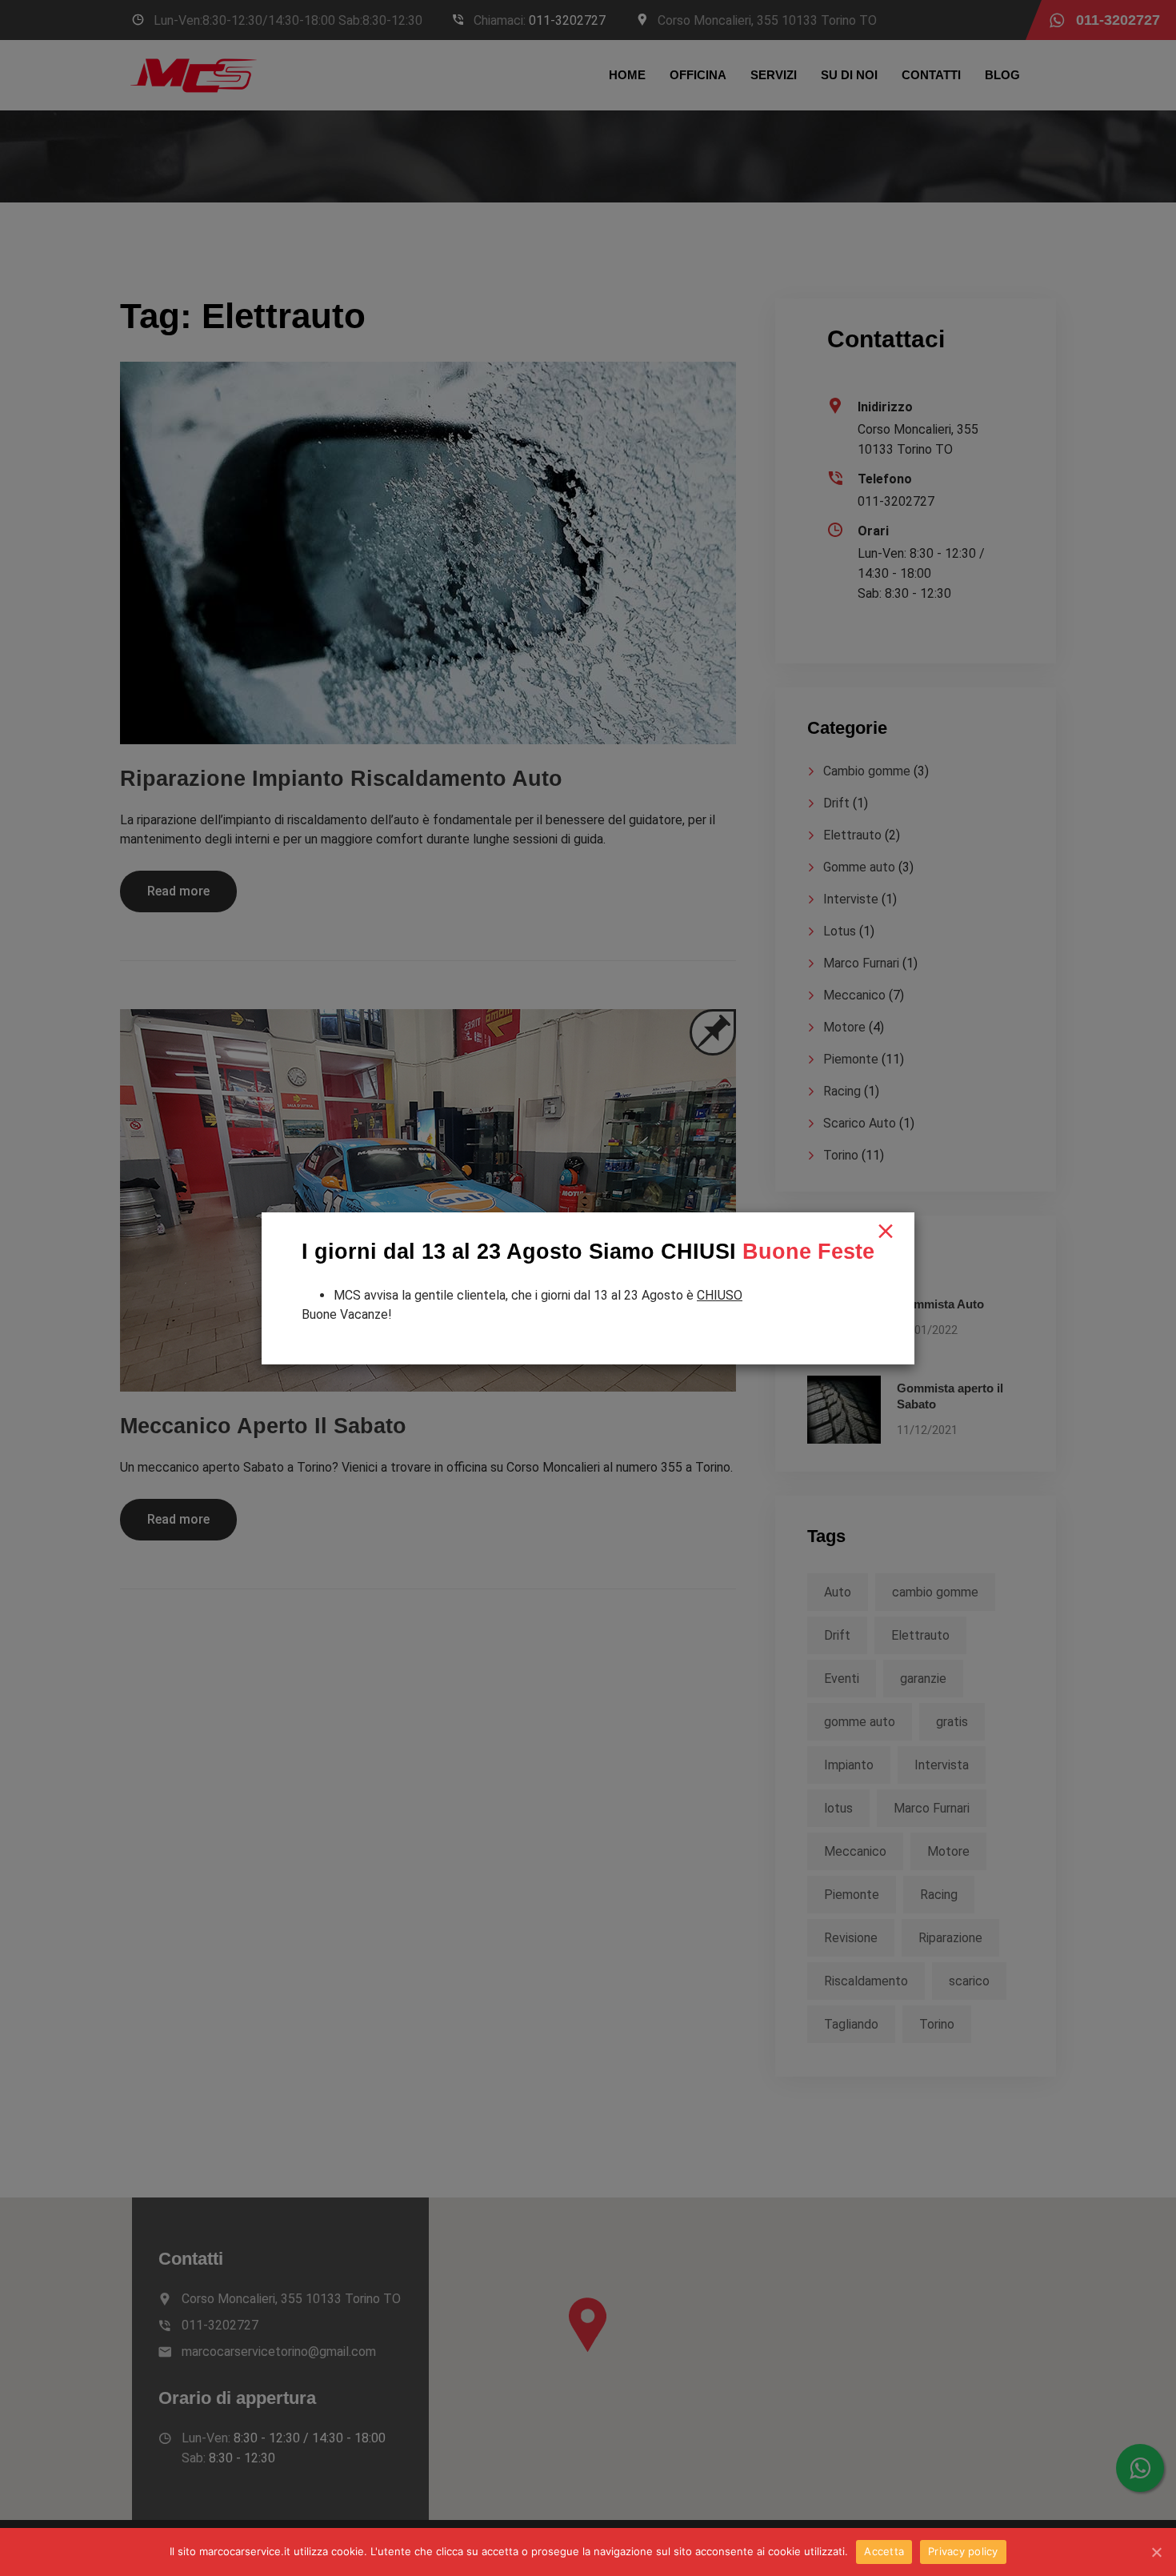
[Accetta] (1156, 2552)
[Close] (886, 1232)
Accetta (884, 2551)
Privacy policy (963, 2551)
